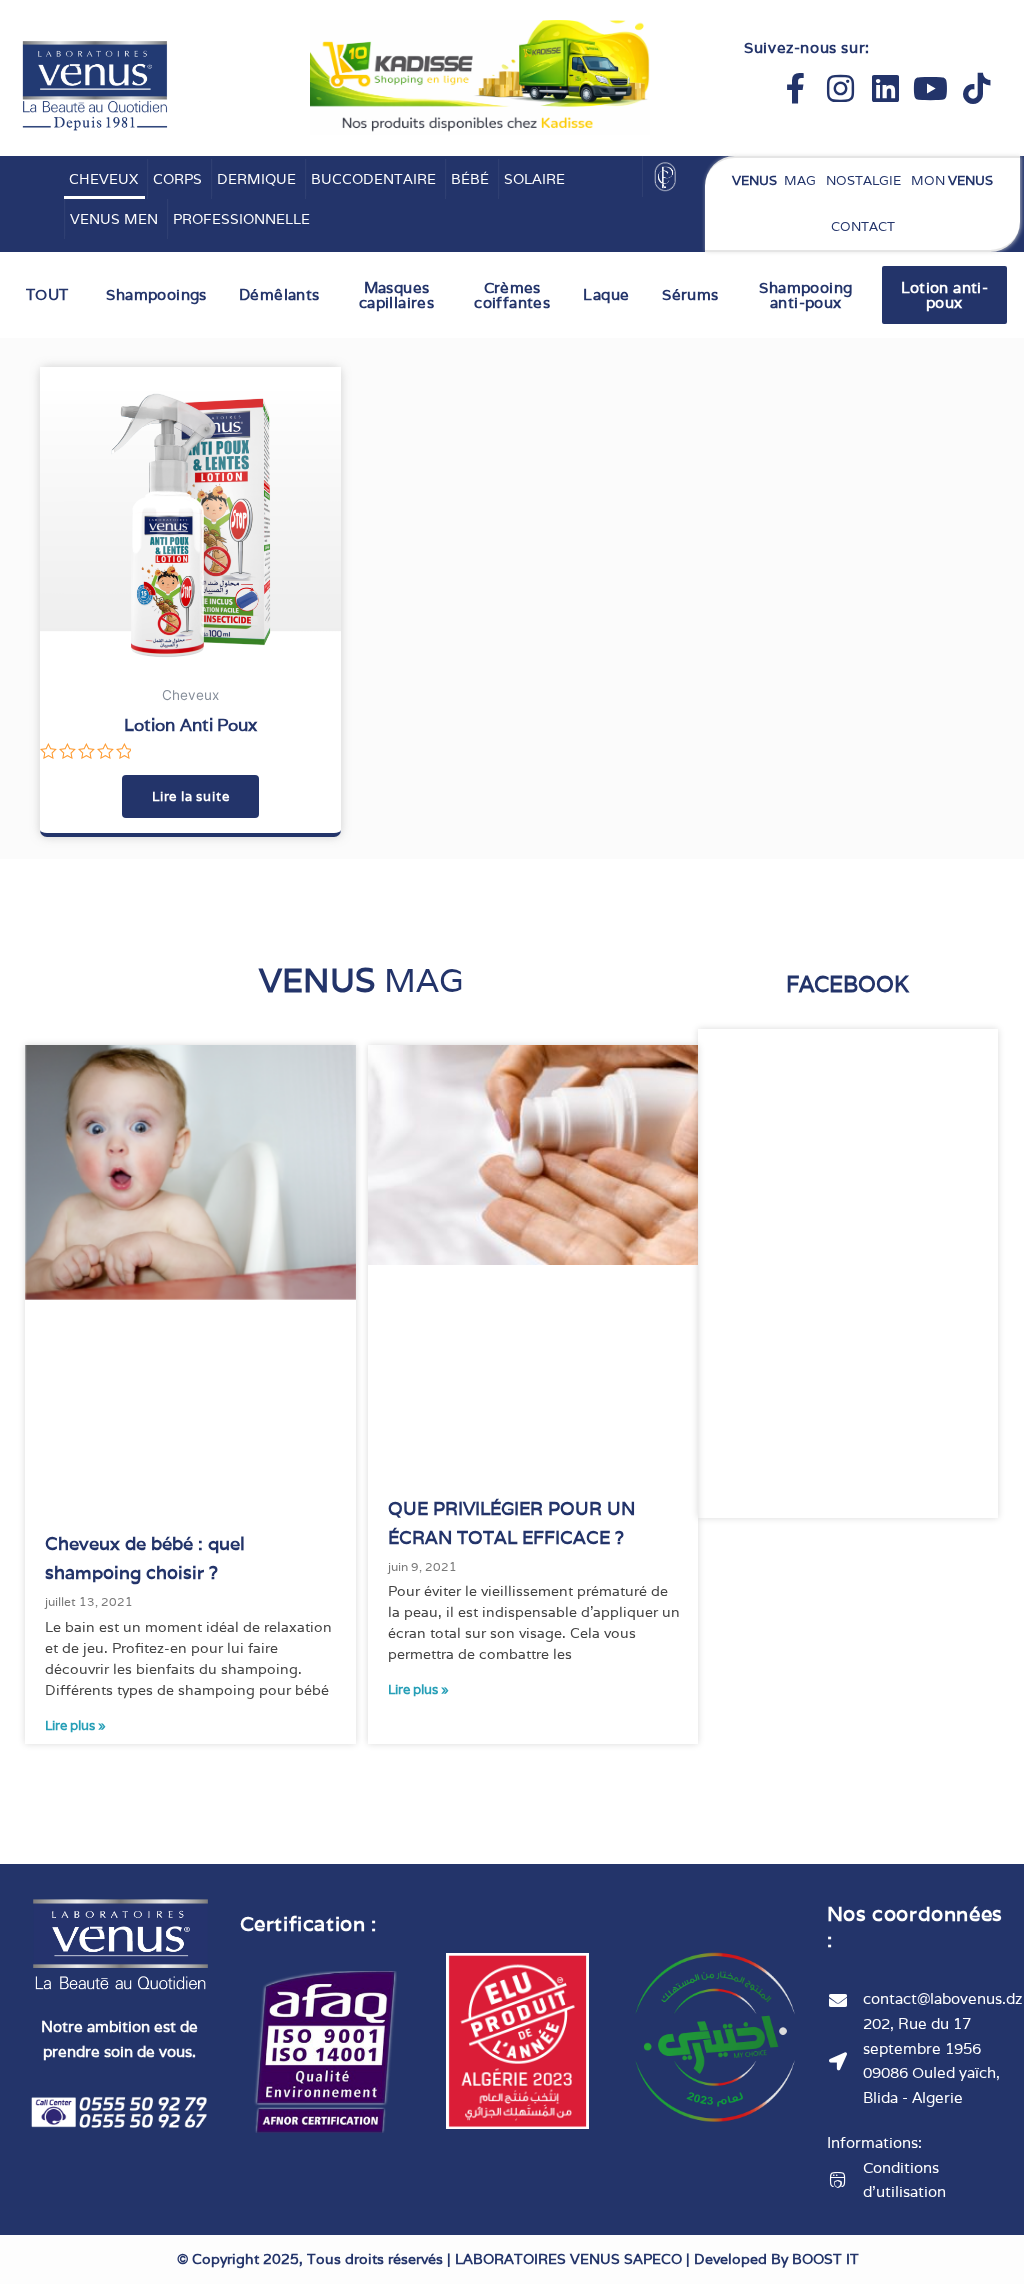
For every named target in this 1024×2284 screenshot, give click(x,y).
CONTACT (863, 226)
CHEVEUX (103, 179)
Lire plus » (75, 1725)
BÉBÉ (470, 179)
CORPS (177, 179)
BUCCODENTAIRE (373, 179)
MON (952, 180)
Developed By (776, 2259)
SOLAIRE (534, 179)
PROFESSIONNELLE (241, 219)
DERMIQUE (256, 179)
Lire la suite (190, 796)
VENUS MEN (114, 219)
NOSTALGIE (863, 180)
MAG (774, 180)
